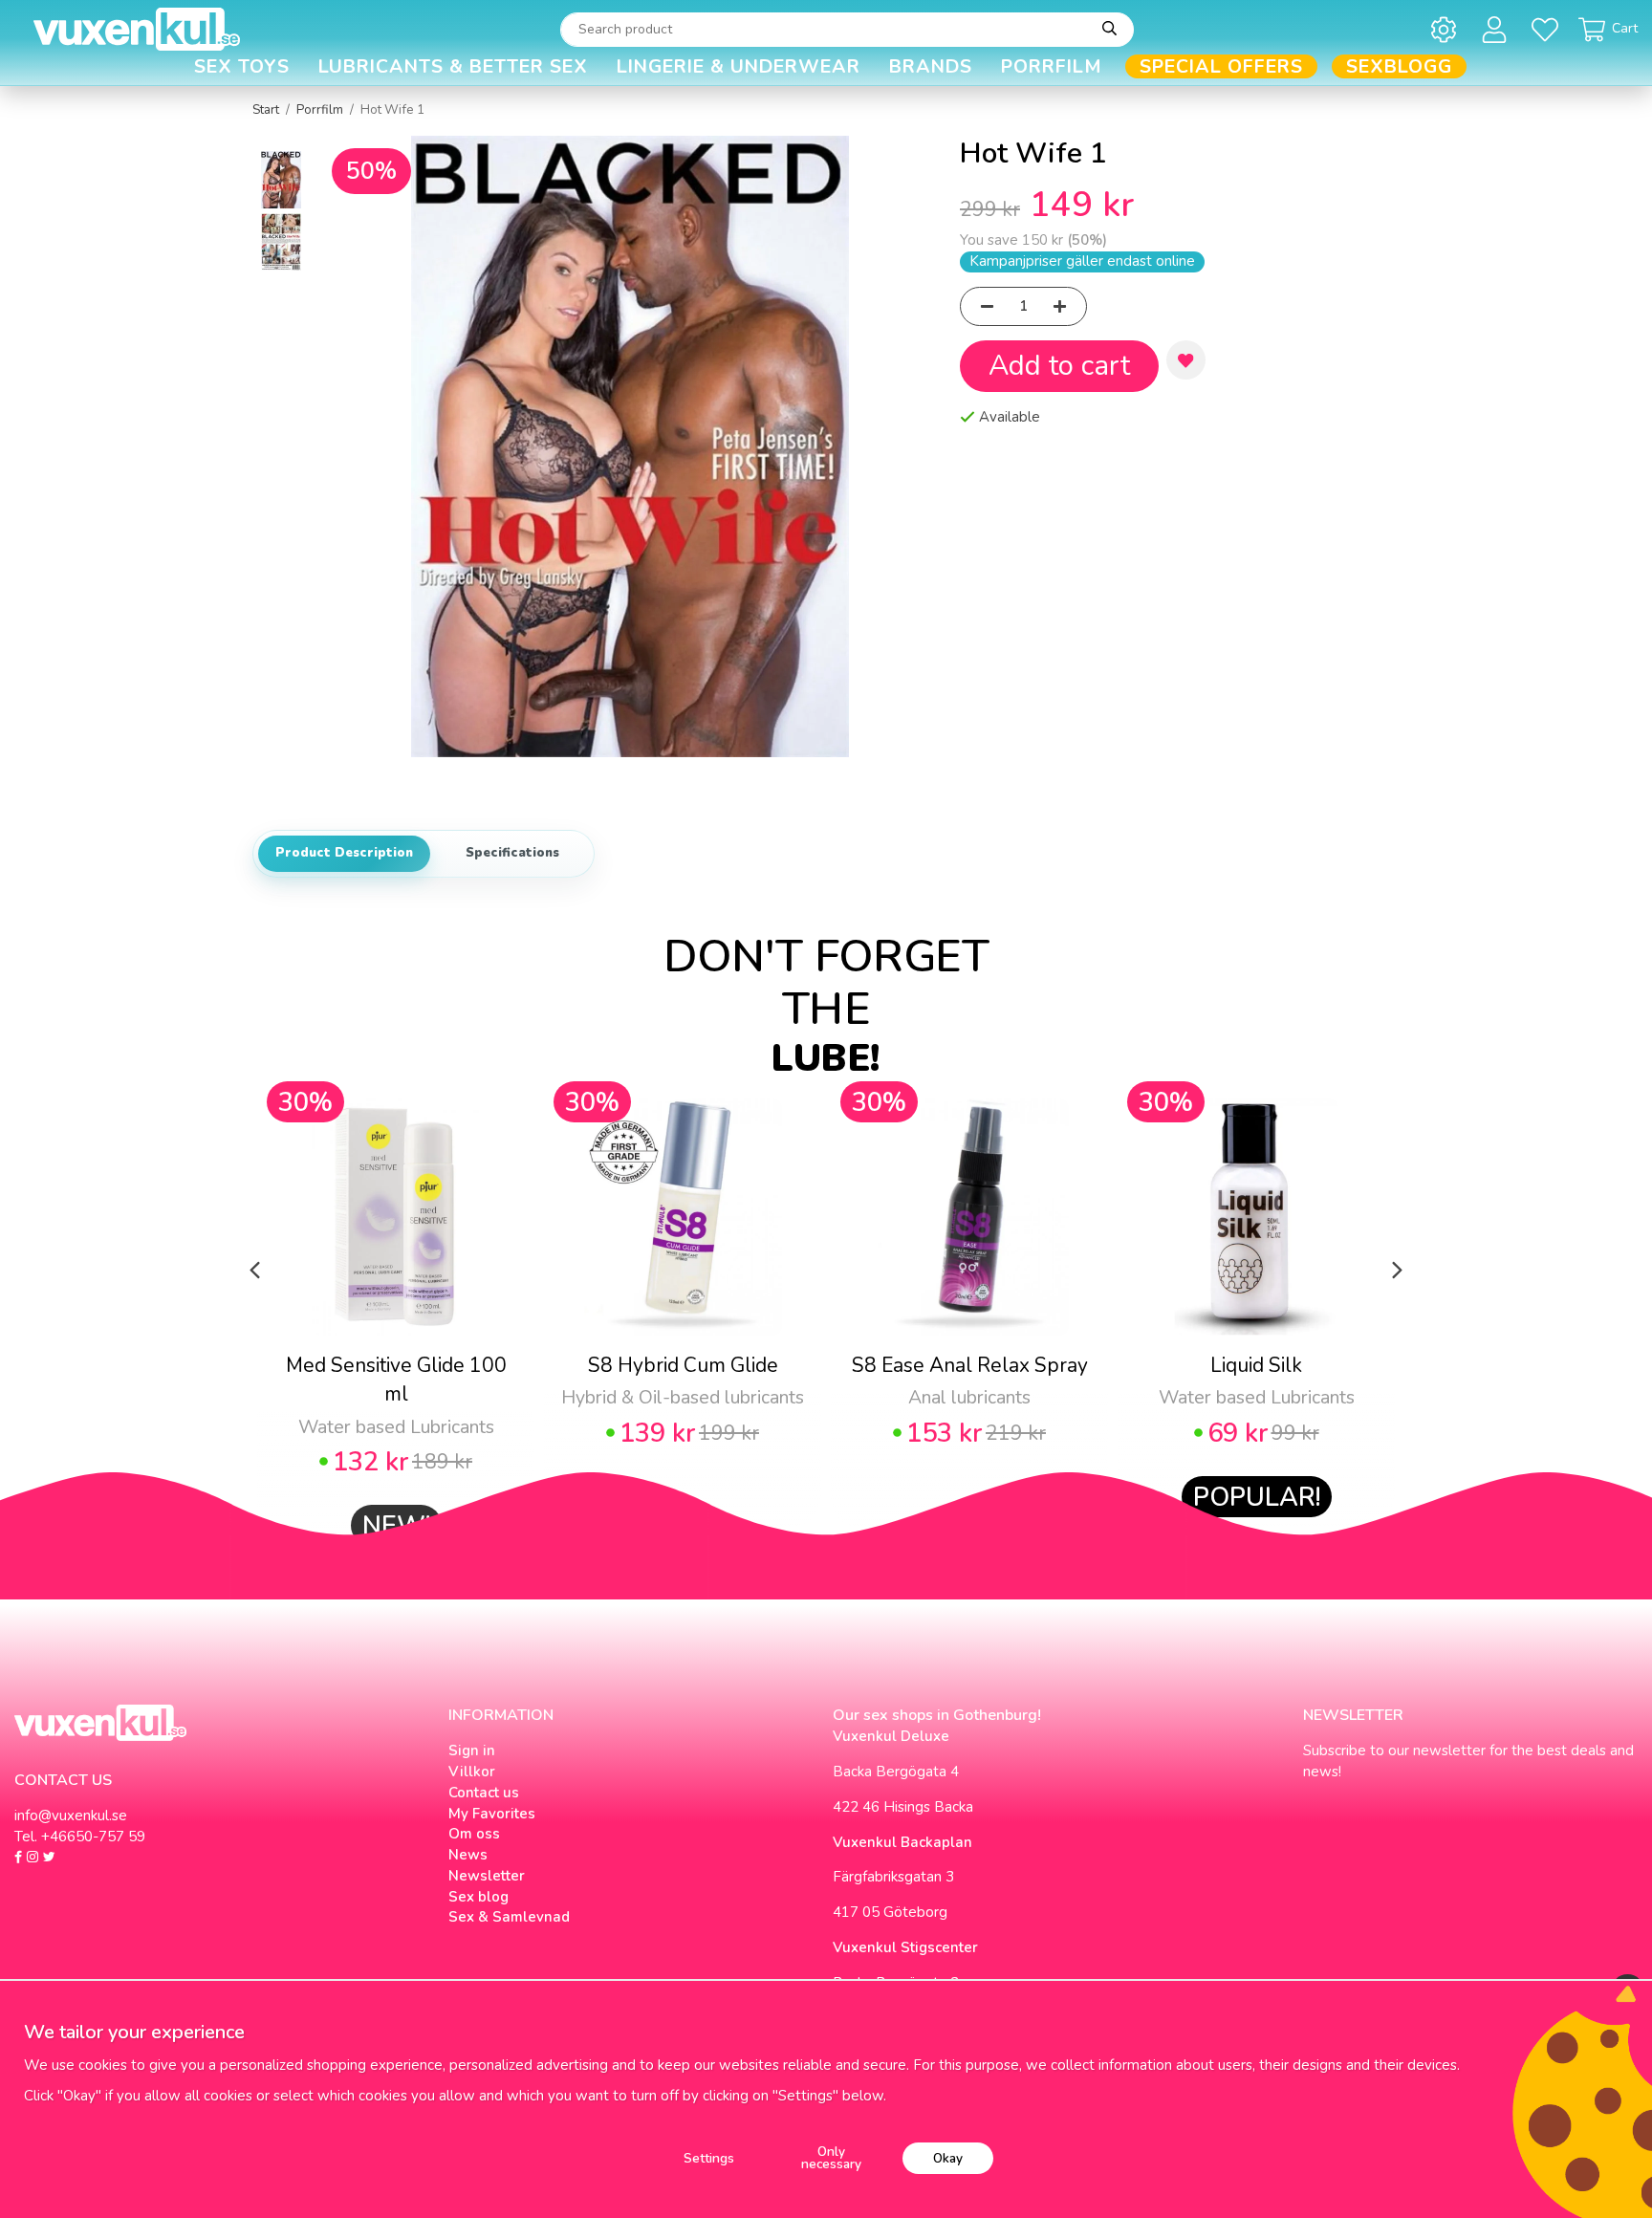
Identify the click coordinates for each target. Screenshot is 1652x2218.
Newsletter (487, 1876)
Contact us (484, 1793)
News (468, 1855)
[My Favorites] (1548, 29)
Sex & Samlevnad (509, 1917)
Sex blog (478, 1897)
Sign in (472, 1750)
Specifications (512, 853)
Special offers (1221, 66)
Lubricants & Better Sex (453, 66)
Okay (948, 2158)
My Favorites (492, 1814)
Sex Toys (242, 66)
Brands (931, 66)
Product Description (344, 853)
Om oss (474, 1834)
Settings (709, 2158)
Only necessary (831, 2158)
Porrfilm (1052, 66)
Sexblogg (1399, 66)
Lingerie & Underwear (739, 66)
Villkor (472, 1772)
